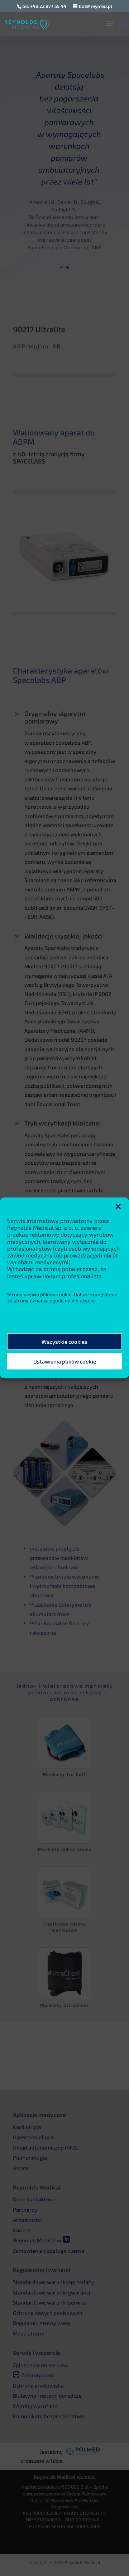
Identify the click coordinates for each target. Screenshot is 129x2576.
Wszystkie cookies (64, 1342)
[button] (118, 1206)
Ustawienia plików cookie (65, 1361)
